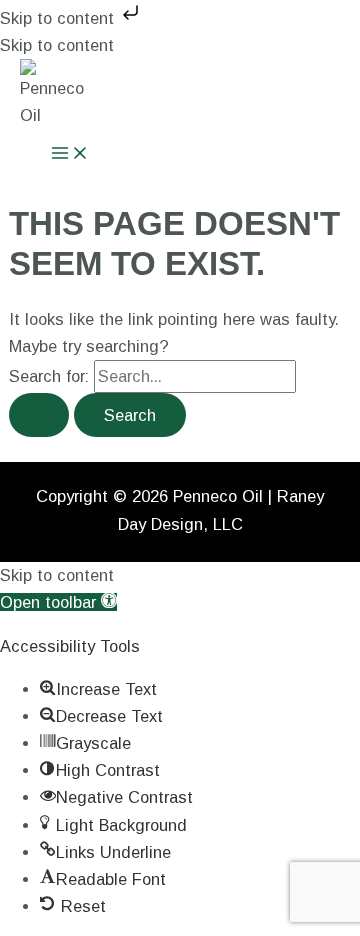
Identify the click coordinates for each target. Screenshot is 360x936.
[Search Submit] (39, 415)
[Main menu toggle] (70, 154)
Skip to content (59, 18)
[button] (58, 602)
